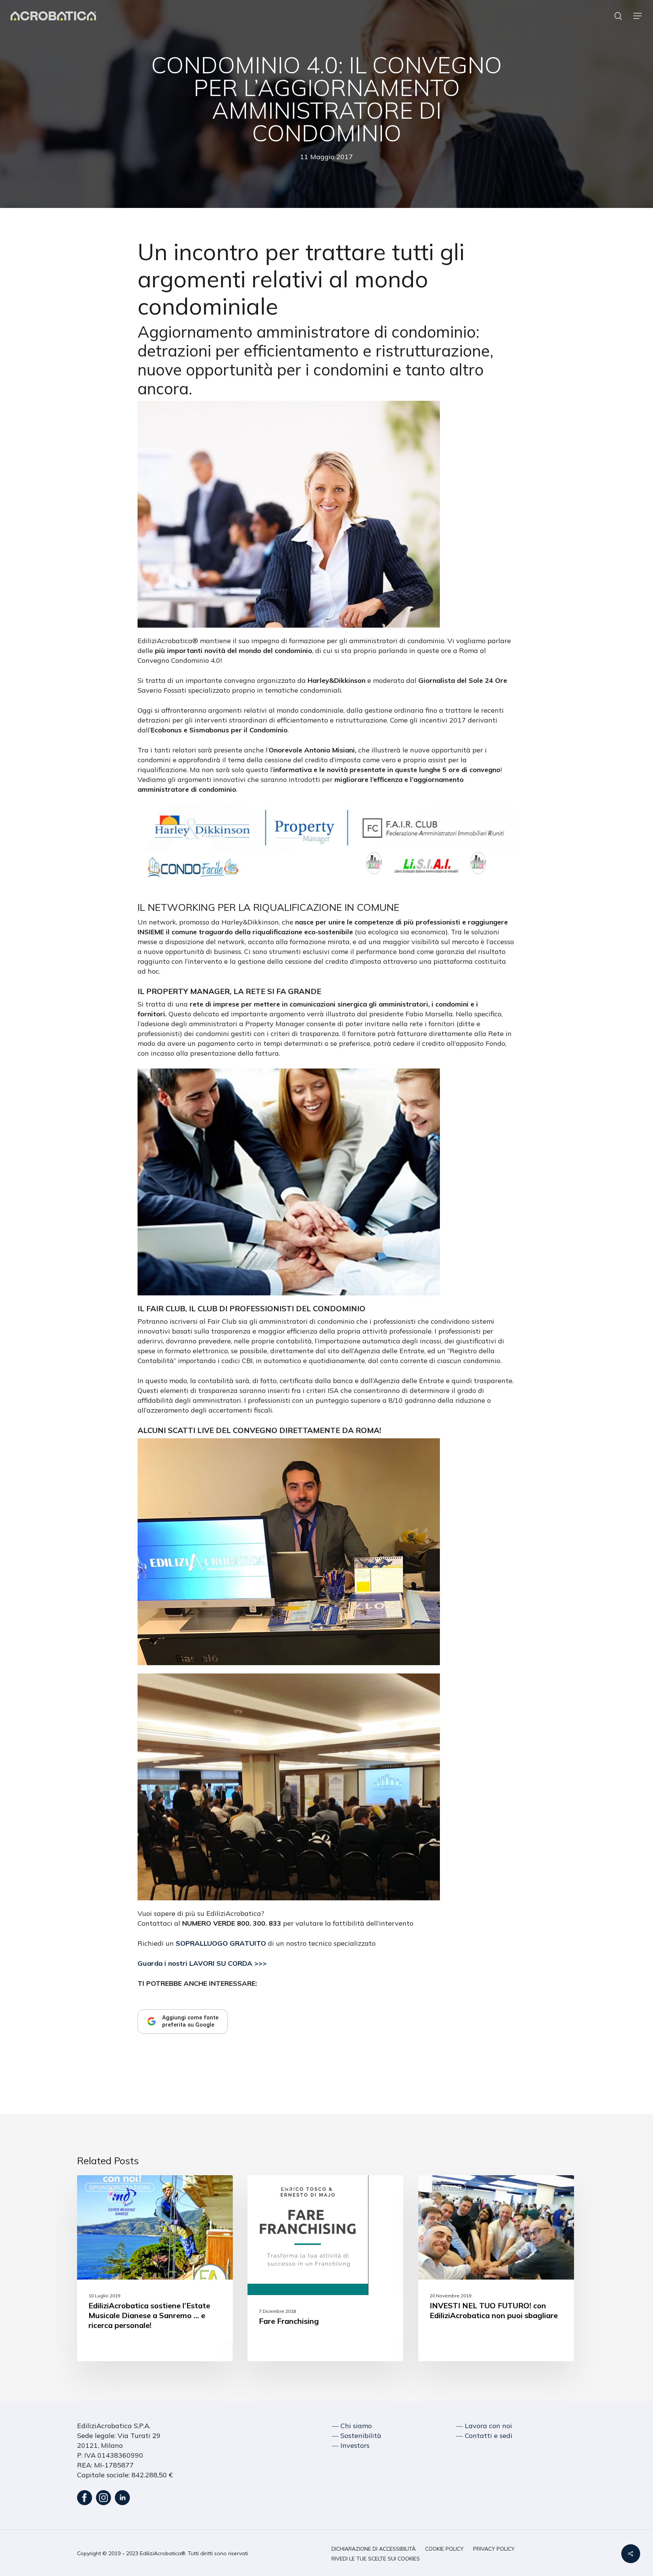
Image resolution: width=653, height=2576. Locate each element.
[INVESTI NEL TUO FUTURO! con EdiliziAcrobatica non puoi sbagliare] (496, 2268)
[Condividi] (631, 2554)
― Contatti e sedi (484, 2436)
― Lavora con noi (484, 2426)
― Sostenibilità (357, 2436)
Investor (275, 2187)
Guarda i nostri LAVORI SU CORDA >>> (202, 1963)
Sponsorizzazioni (120, 2187)
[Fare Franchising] (325, 2268)
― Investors (351, 2445)
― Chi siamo (352, 2426)
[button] (638, 16)
